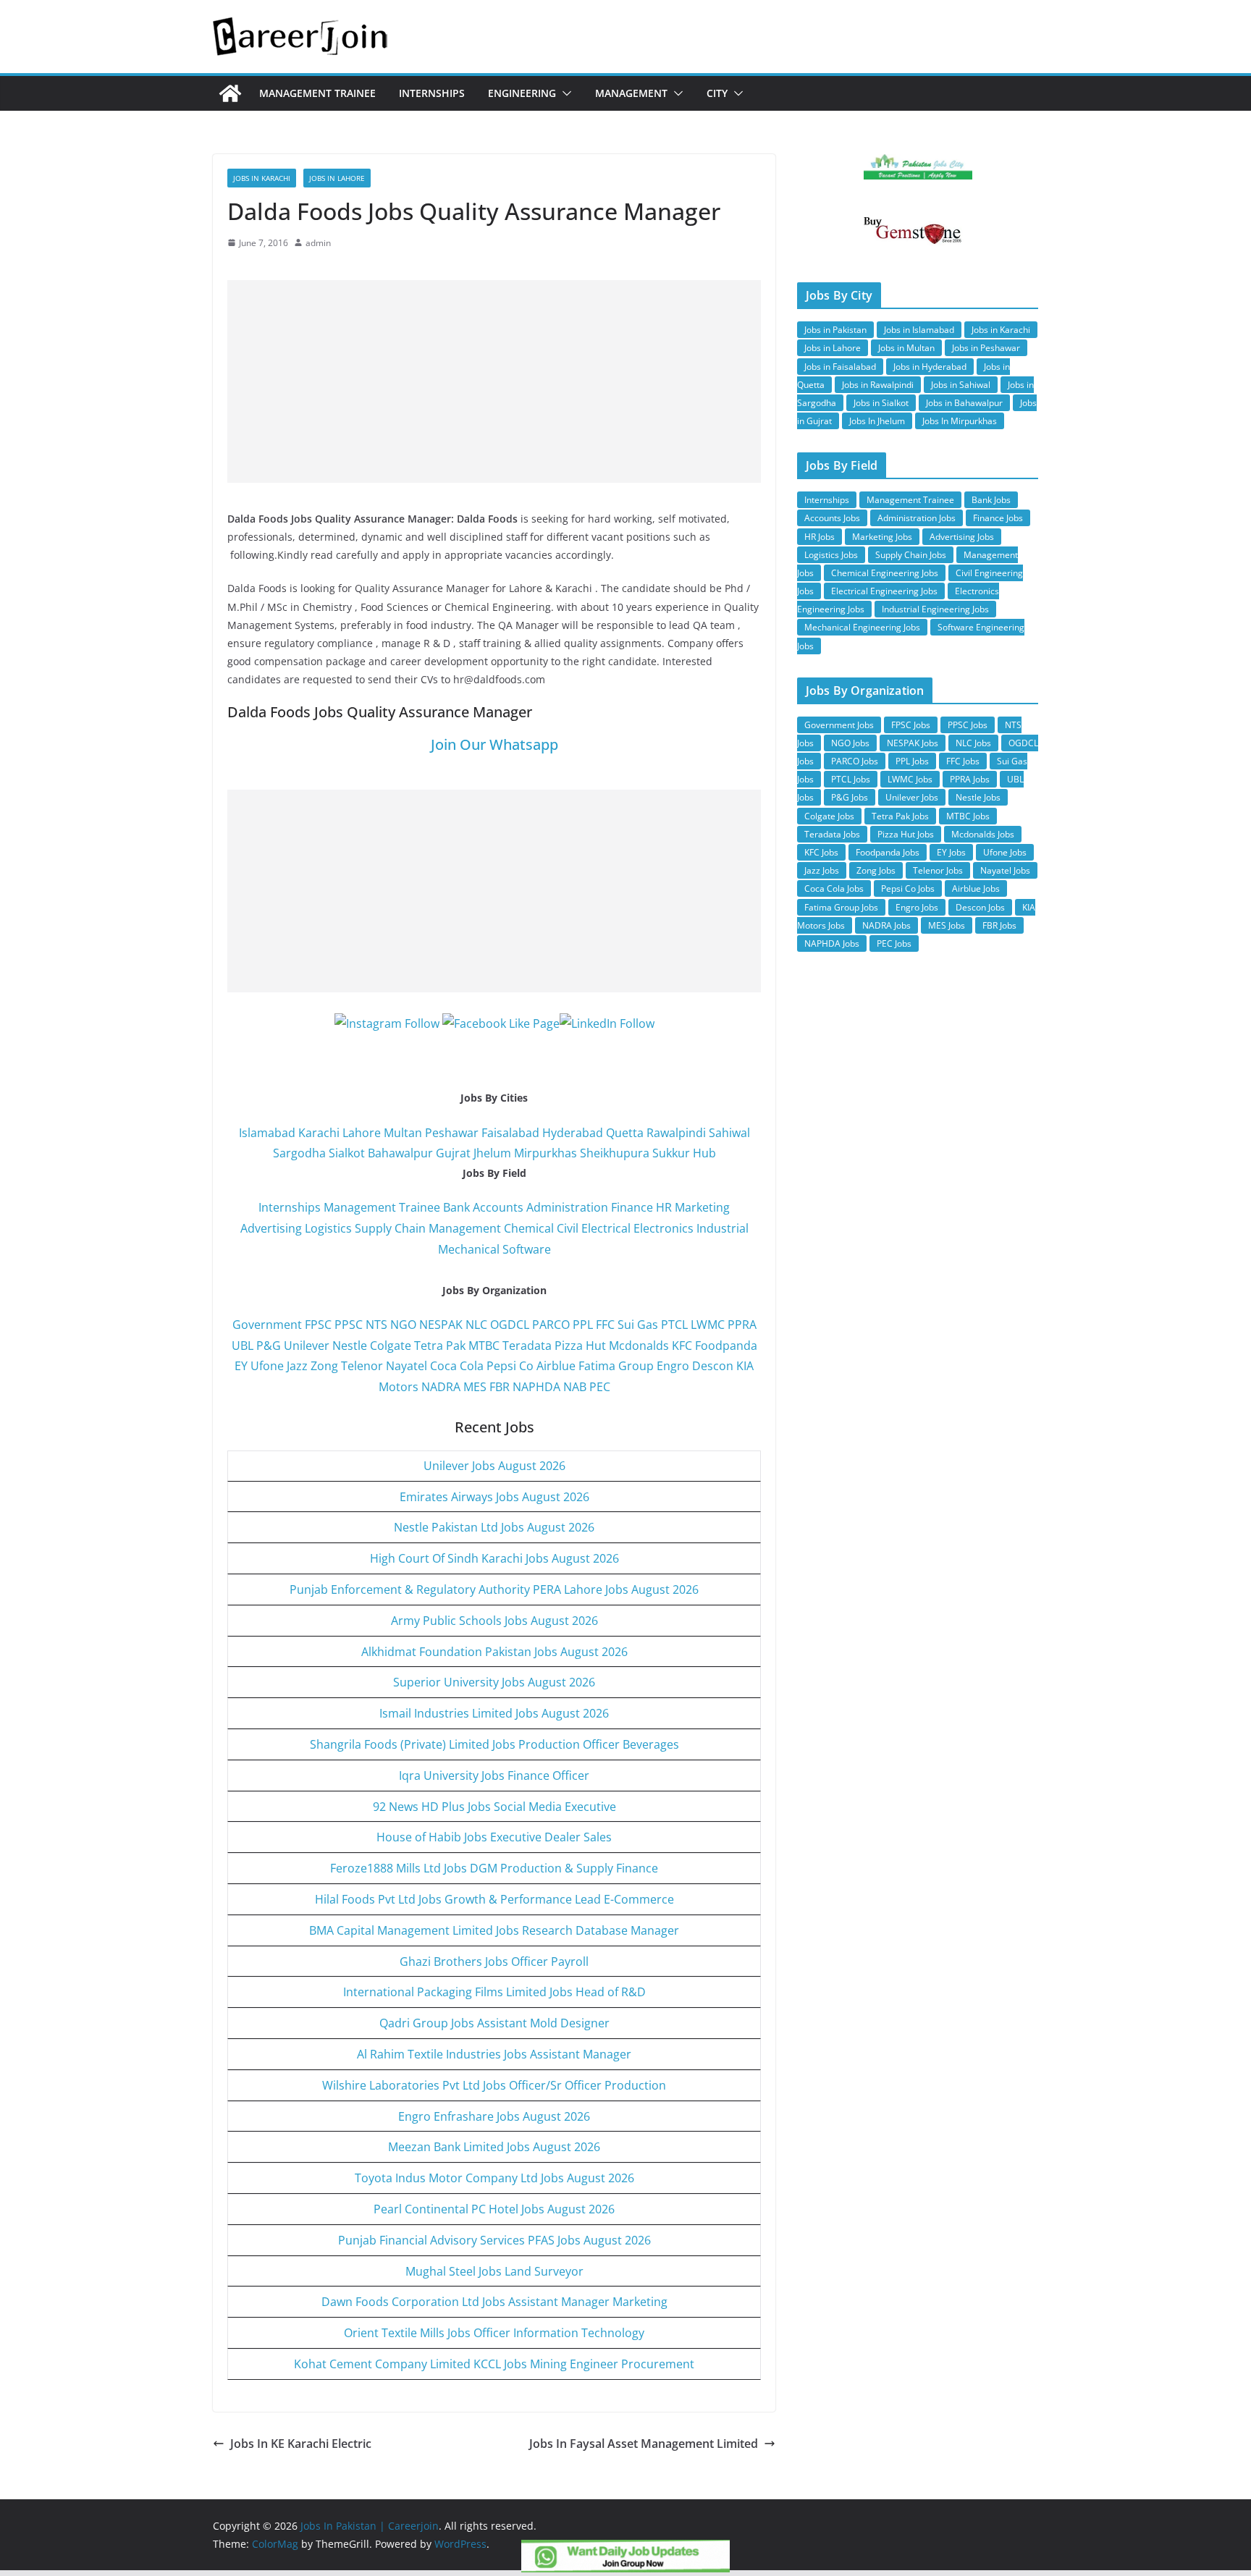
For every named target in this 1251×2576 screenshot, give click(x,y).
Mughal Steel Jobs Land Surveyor (494, 2271)
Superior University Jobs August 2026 (494, 1682)
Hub (704, 1153)
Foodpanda (726, 1346)
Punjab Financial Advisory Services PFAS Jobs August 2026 (494, 2240)
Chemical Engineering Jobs (885, 573)
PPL (583, 1325)
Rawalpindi (676, 1133)
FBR (500, 1387)
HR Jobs (820, 537)
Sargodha (299, 1153)
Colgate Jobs (829, 816)
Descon (713, 1366)
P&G (269, 1346)
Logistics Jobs (831, 555)
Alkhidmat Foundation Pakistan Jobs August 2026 (494, 1652)
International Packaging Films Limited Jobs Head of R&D (494, 1992)
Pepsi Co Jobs (908, 888)
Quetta (625, 1133)
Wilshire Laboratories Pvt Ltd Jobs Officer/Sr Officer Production (494, 2085)
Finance (632, 1207)
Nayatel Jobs (1005, 870)
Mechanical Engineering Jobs (862, 627)
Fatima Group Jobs (841, 907)
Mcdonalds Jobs (983, 834)
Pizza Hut (580, 1346)
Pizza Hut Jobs (906, 834)
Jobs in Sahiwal (961, 385)
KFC (682, 1346)
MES (475, 1387)
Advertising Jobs (962, 537)
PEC (600, 1387)
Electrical (606, 1228)
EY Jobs (951, 852)
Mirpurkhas (546, 1153)
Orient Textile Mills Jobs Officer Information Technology (494, 2333)
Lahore (362, 1133)
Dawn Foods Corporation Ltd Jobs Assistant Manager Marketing (494, 2302)
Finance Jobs (998, 518)
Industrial (723, 1228)
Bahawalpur (400, 1153)
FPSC (318, 1325)
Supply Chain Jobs (911, 555)
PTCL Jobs (851, 779)
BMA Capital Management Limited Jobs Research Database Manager (494, 1930)
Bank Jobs (991, 500)
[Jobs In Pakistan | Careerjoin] (230, 93)
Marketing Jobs (882, 537)
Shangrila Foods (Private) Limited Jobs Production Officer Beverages (494, 1744)
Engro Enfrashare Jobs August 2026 (494, 2116)
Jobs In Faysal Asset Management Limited (644, 2444)
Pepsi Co (510, 1366)
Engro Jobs (917, 907)
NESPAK (441, 1325)
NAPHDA (536, 1387)
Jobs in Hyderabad (930, 367)
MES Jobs (947, 925)
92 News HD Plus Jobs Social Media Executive (494, 1807)
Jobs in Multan (906, 348)
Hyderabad (573, 1133)
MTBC (484, 1346)
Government (267, 1325)
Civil (568, 1228)
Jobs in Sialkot (881, 403)
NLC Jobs (973, 743)
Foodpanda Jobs (888, 852)
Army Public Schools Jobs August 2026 (494, 1621)
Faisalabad (510, 1133)
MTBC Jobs (968, 816)
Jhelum (492, 1153)
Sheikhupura (615, 1153)
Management (631, 93)
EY (241, 1366)
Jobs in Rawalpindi (878, 385)
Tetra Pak (440, 1346)
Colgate (391, 1346)
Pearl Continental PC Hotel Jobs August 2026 (494, 2209)
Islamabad (267, 1133)
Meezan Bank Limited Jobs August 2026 (494, 2147)
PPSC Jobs (968, 725)
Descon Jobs (980, 907)
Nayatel (407, 1366)
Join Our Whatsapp (494, 744)
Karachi (319, 1133)
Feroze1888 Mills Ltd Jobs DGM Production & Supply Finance (494, 1868)
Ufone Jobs (1005, 852)
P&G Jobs (850, 797)
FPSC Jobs (911, 725)
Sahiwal (729, 1133)
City (717, 93)
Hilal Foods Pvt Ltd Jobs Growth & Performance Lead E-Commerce (494, 1899)
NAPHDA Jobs (832, 943)
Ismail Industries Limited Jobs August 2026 (494, 1713)
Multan (403, 1133)
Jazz (297, 1366)
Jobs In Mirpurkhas (960, 421)
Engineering (522, 93)
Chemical (529, 1228)
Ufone (267, 1366)
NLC (476, 1325)
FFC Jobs (963, 761)
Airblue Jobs (976, 888)
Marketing (702, 1207)
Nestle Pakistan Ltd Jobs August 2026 (494, 1527)
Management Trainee (317, 93)
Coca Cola (457, 1366)
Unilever (307, 1346)
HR (664, 1207)
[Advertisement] (494, 381)
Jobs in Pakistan (835, 330)
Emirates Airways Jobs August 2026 (494, 1497)
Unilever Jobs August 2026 (494, 1466)
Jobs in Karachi (262, 178)
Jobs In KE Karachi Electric (301, 2444)
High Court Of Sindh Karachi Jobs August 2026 (494, 1558)
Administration (567, 1207)
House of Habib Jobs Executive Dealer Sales (494, 1837)
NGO (403, 1325)
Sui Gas (638, 1325)
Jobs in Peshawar (986, 348)
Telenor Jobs (938, 870)
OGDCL (510, 1325)
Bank (456, 1207)
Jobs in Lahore (337, 178)
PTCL (674, 1325)
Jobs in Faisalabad (840, 367)
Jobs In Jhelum (877, 421)
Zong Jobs (876, 870)
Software (527, 1249)
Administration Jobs (917, 518)
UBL (243, 1346)
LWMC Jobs (910, 779)
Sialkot (347, 1153)
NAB (575, 1387)
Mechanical (469, 1249)
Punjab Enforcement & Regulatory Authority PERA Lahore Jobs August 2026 (494, 1589)
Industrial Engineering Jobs (935, 609)
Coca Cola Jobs (834, 888)
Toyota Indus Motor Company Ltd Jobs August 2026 (494, 2178)
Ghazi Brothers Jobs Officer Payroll (494, 1961)
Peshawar (452, 1133)
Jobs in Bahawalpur (964, 403)
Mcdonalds (639, 1346)
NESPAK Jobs (913, 743)
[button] (564, 93)
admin (318, 243)
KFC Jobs (821, 852)
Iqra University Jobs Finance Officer (494, 1775)
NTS (376, 1325)
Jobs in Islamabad (919, 330)
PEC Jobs (894, 943)
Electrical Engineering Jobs (884, 591)
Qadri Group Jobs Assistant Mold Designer (494, 2023)
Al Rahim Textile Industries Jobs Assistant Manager (494, 2054)
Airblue (556, 1366)
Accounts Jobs (832, 518)
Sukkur (671, 1153)
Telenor (362, 1366)
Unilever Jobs (912, 797)
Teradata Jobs (832, 834)
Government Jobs (839, 725)
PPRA (742, 1325)
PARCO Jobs (855, 761)
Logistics (328, 1228)
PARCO (552, 1325)
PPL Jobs (912, 761)
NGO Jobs (850, 743)
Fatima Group (616, 1366)
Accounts (498, 1207)
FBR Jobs (999, 925)
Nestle (350, 1346)
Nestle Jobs (978, 797)
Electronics (664, 1228)
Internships (432, 93)
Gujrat (453, 1153)
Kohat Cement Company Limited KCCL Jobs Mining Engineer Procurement (494, 2364)
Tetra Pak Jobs (900, 816)
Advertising (271, 1228)
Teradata (527, 1346)
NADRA (441, 1387)
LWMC (708, 1325)
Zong (324, 1366)
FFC (605, 1325)
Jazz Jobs (822, 870)
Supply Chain (390, 1228)
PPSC (349, 1325)
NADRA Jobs (886, 925)
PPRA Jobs (970, 779)
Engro (673, 1366)
